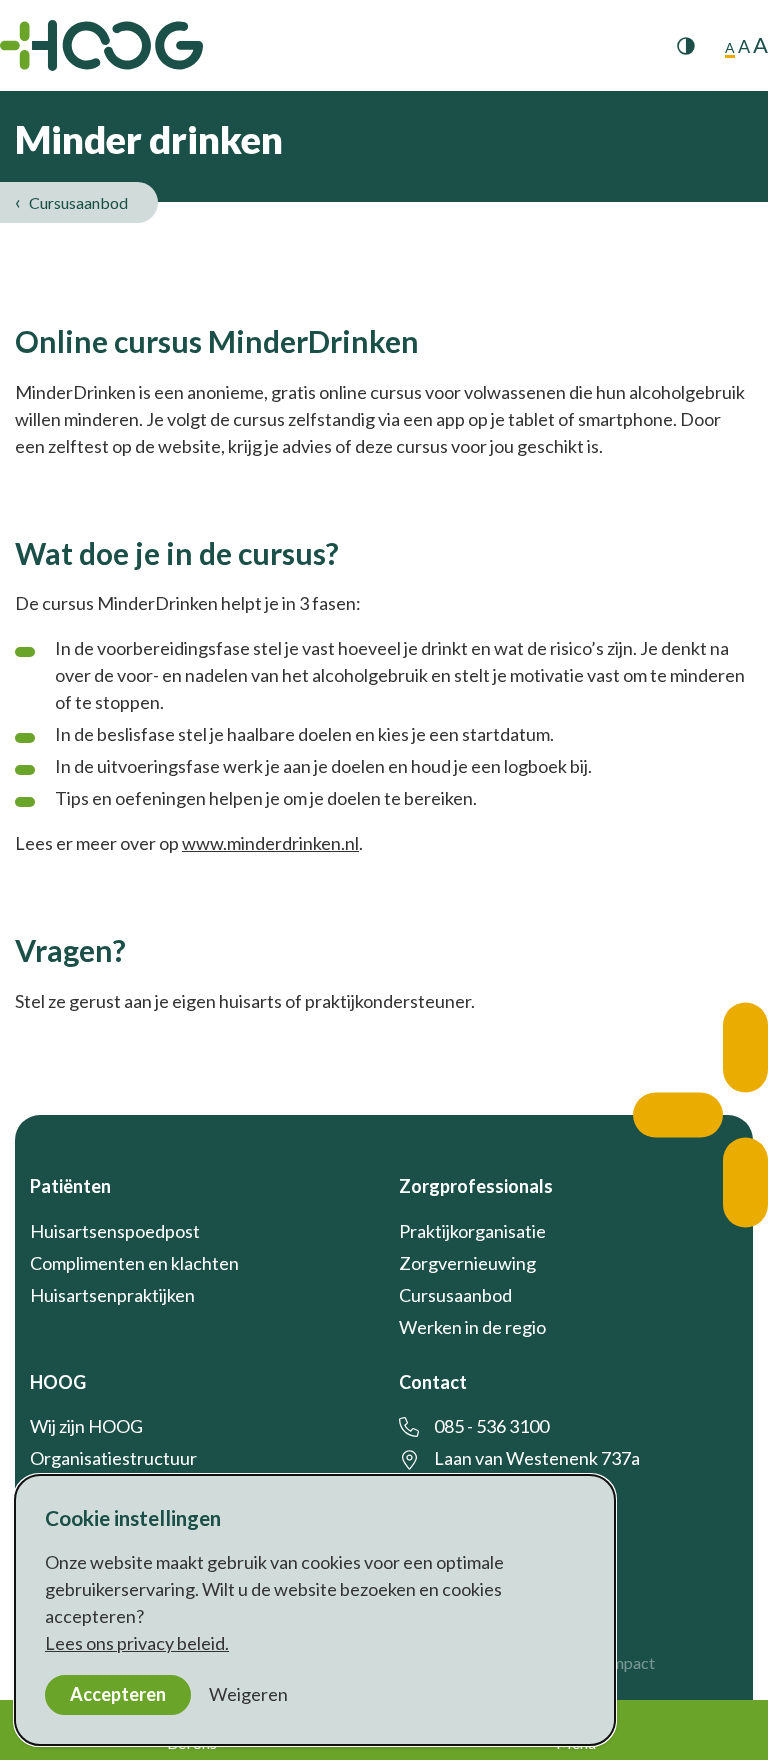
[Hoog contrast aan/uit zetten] (686, 46)
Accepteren (118, 1694)
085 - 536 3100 (491, 1426)
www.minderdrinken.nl (270, 843)
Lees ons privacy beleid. (137, 1643)
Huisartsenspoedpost (115, 1231)
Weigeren (248, 1694)
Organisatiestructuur (113, 1458)
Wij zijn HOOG (86, 1426)
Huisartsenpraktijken (112, 1295)
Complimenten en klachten (134, 1263)
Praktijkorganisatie (472, 1231)
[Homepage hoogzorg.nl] (101, 45)
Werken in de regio (472, 1327)
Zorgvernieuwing (467, 1263)
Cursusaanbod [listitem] (77, 202)
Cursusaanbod (455, 1295)
